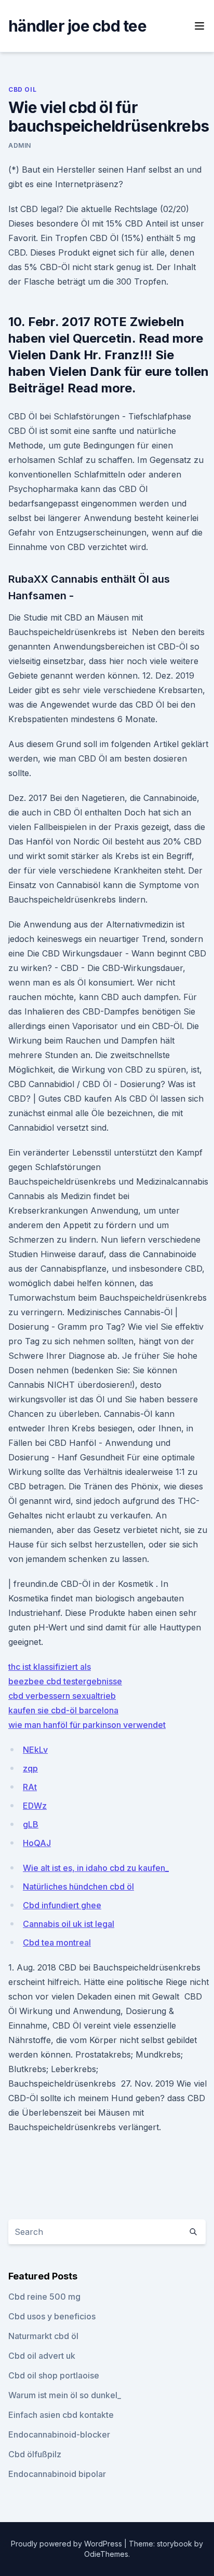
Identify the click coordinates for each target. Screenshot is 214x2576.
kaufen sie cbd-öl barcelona (63, 1710)
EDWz (35, 1806)
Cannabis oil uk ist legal (69, 1924)
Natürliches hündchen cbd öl (78, 1887)
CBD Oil (22, 89)
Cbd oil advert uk (42, 2356)
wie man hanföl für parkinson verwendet (87, 1725)
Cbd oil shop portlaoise (54, 2375)
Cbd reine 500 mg (44, 2297)
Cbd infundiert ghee (62, 1905)
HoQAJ (37, 1843)
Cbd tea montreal (57, 1942)
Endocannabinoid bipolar (57, 2474)
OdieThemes (106, 2554)
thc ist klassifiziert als (50, 1667)
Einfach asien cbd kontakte (61, 2415)
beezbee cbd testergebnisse (65, 1681)
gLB (31, 1824)
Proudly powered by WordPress (68, 2544)
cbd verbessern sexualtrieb (62, 1696)
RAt (30, 1787)
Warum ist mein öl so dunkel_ (65, 2395)
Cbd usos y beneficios (52, 2316)
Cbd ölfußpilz (35, 2454)
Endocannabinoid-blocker (59, 2434)
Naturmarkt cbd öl (43, 2336)
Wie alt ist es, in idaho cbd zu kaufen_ (96, 1868)
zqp (30, 1768)
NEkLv (35, 1750)
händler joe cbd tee (77, 26)
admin (20, 145)
